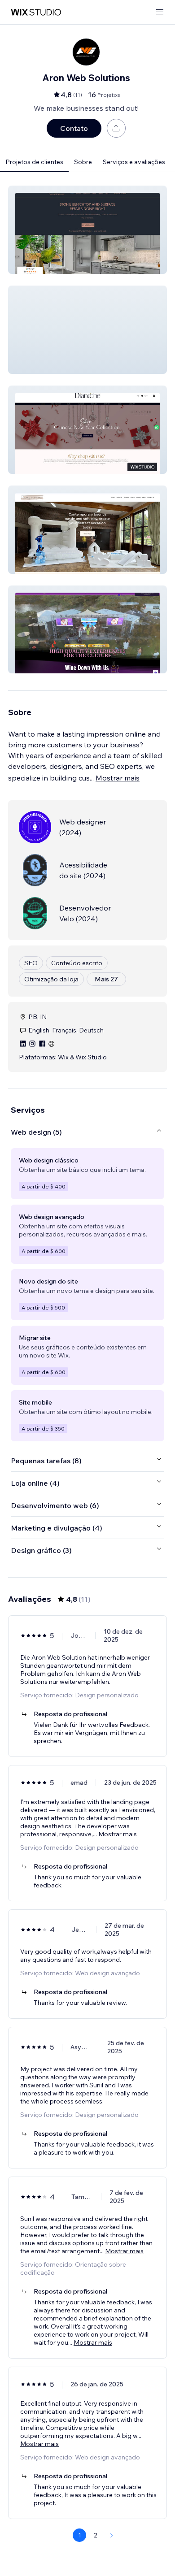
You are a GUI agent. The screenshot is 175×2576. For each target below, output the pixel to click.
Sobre (83, 162)
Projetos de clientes (34, 162)
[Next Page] (112, 2535)
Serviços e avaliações (134, 162)
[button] (87, 230)
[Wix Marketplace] (36, 12)
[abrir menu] (160, 12)
